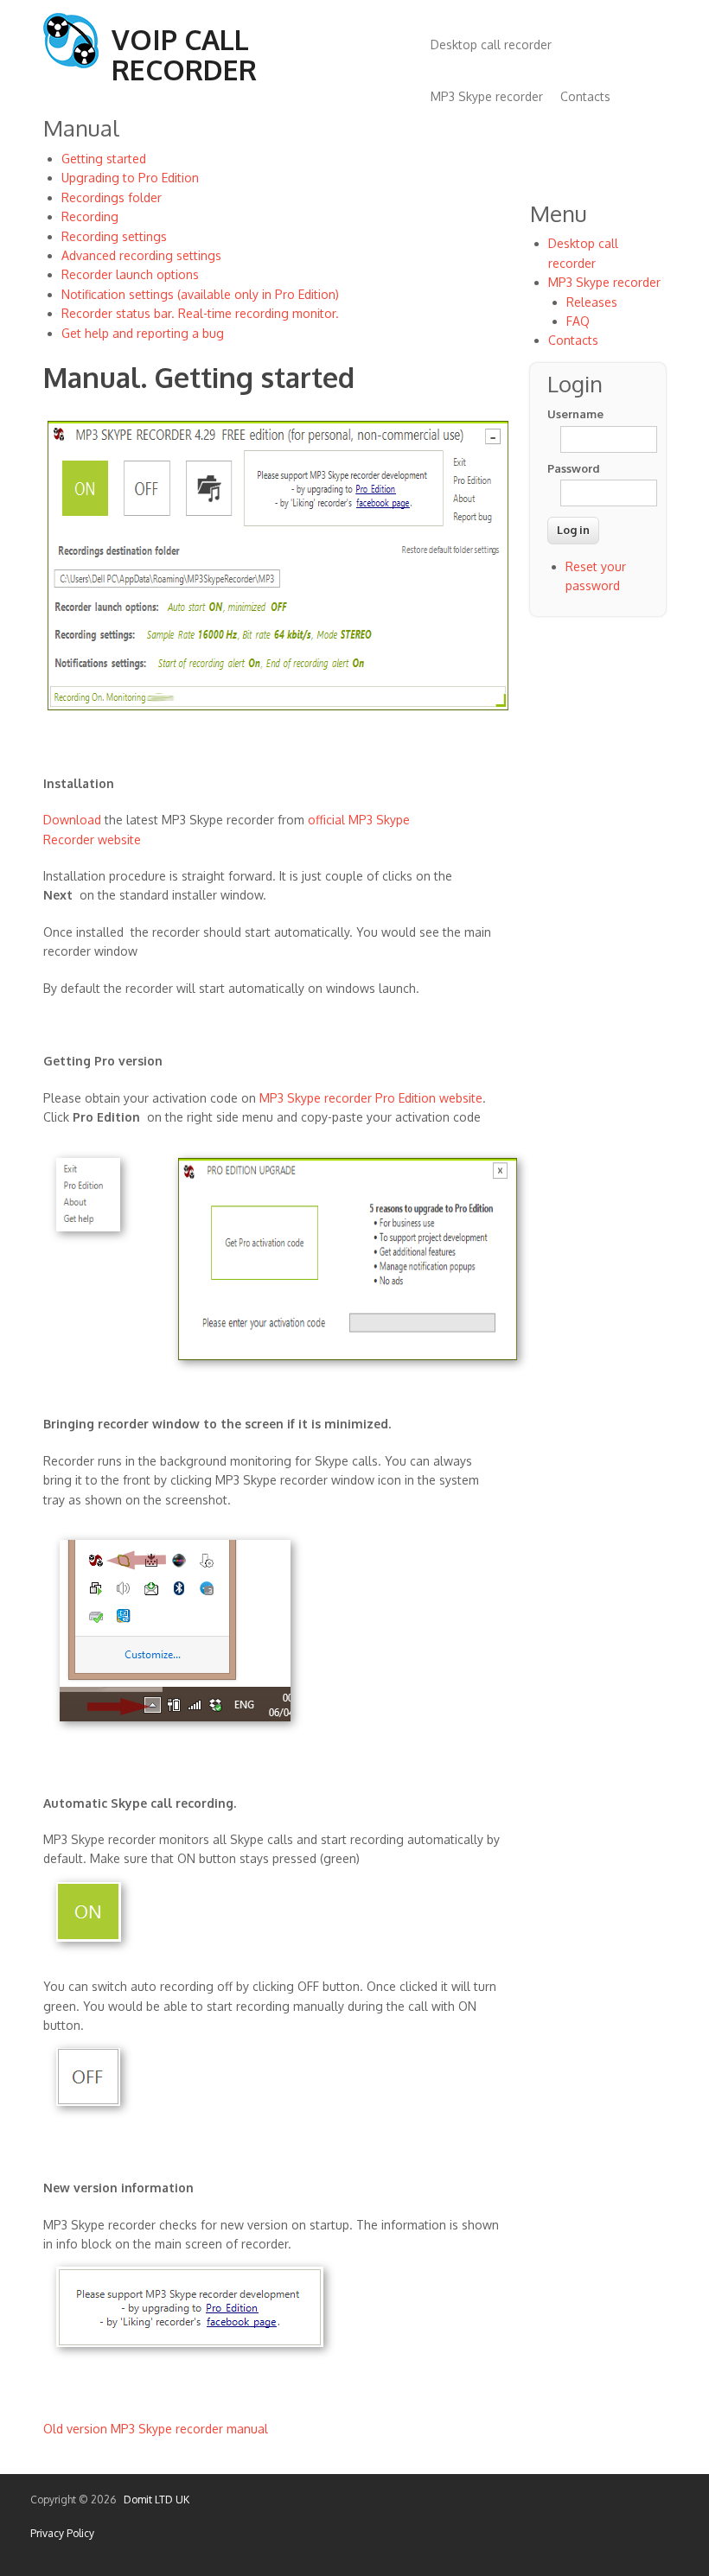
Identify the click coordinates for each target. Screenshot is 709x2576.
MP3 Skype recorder (487, 96)
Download (72, 820)
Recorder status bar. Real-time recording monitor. (200, 313)
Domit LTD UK (154, 2500)
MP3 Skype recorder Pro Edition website (371, 1098)
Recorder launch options (130, 274)
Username (573, 414)
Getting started (104, 159)
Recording (90, 216)
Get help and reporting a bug (143, 333)
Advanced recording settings (141, 255)
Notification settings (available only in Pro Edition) (200, 294)
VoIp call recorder (184, 54)
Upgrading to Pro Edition (130, 178)
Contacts (585, 96)
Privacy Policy (62, 2533)
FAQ (578, 321)
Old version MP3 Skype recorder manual (156, 2429)
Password (573, 468)
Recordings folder (112, 197)
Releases (592, 302)
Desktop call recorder (491, 45)
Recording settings (114, 236)
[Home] (71, 64)
